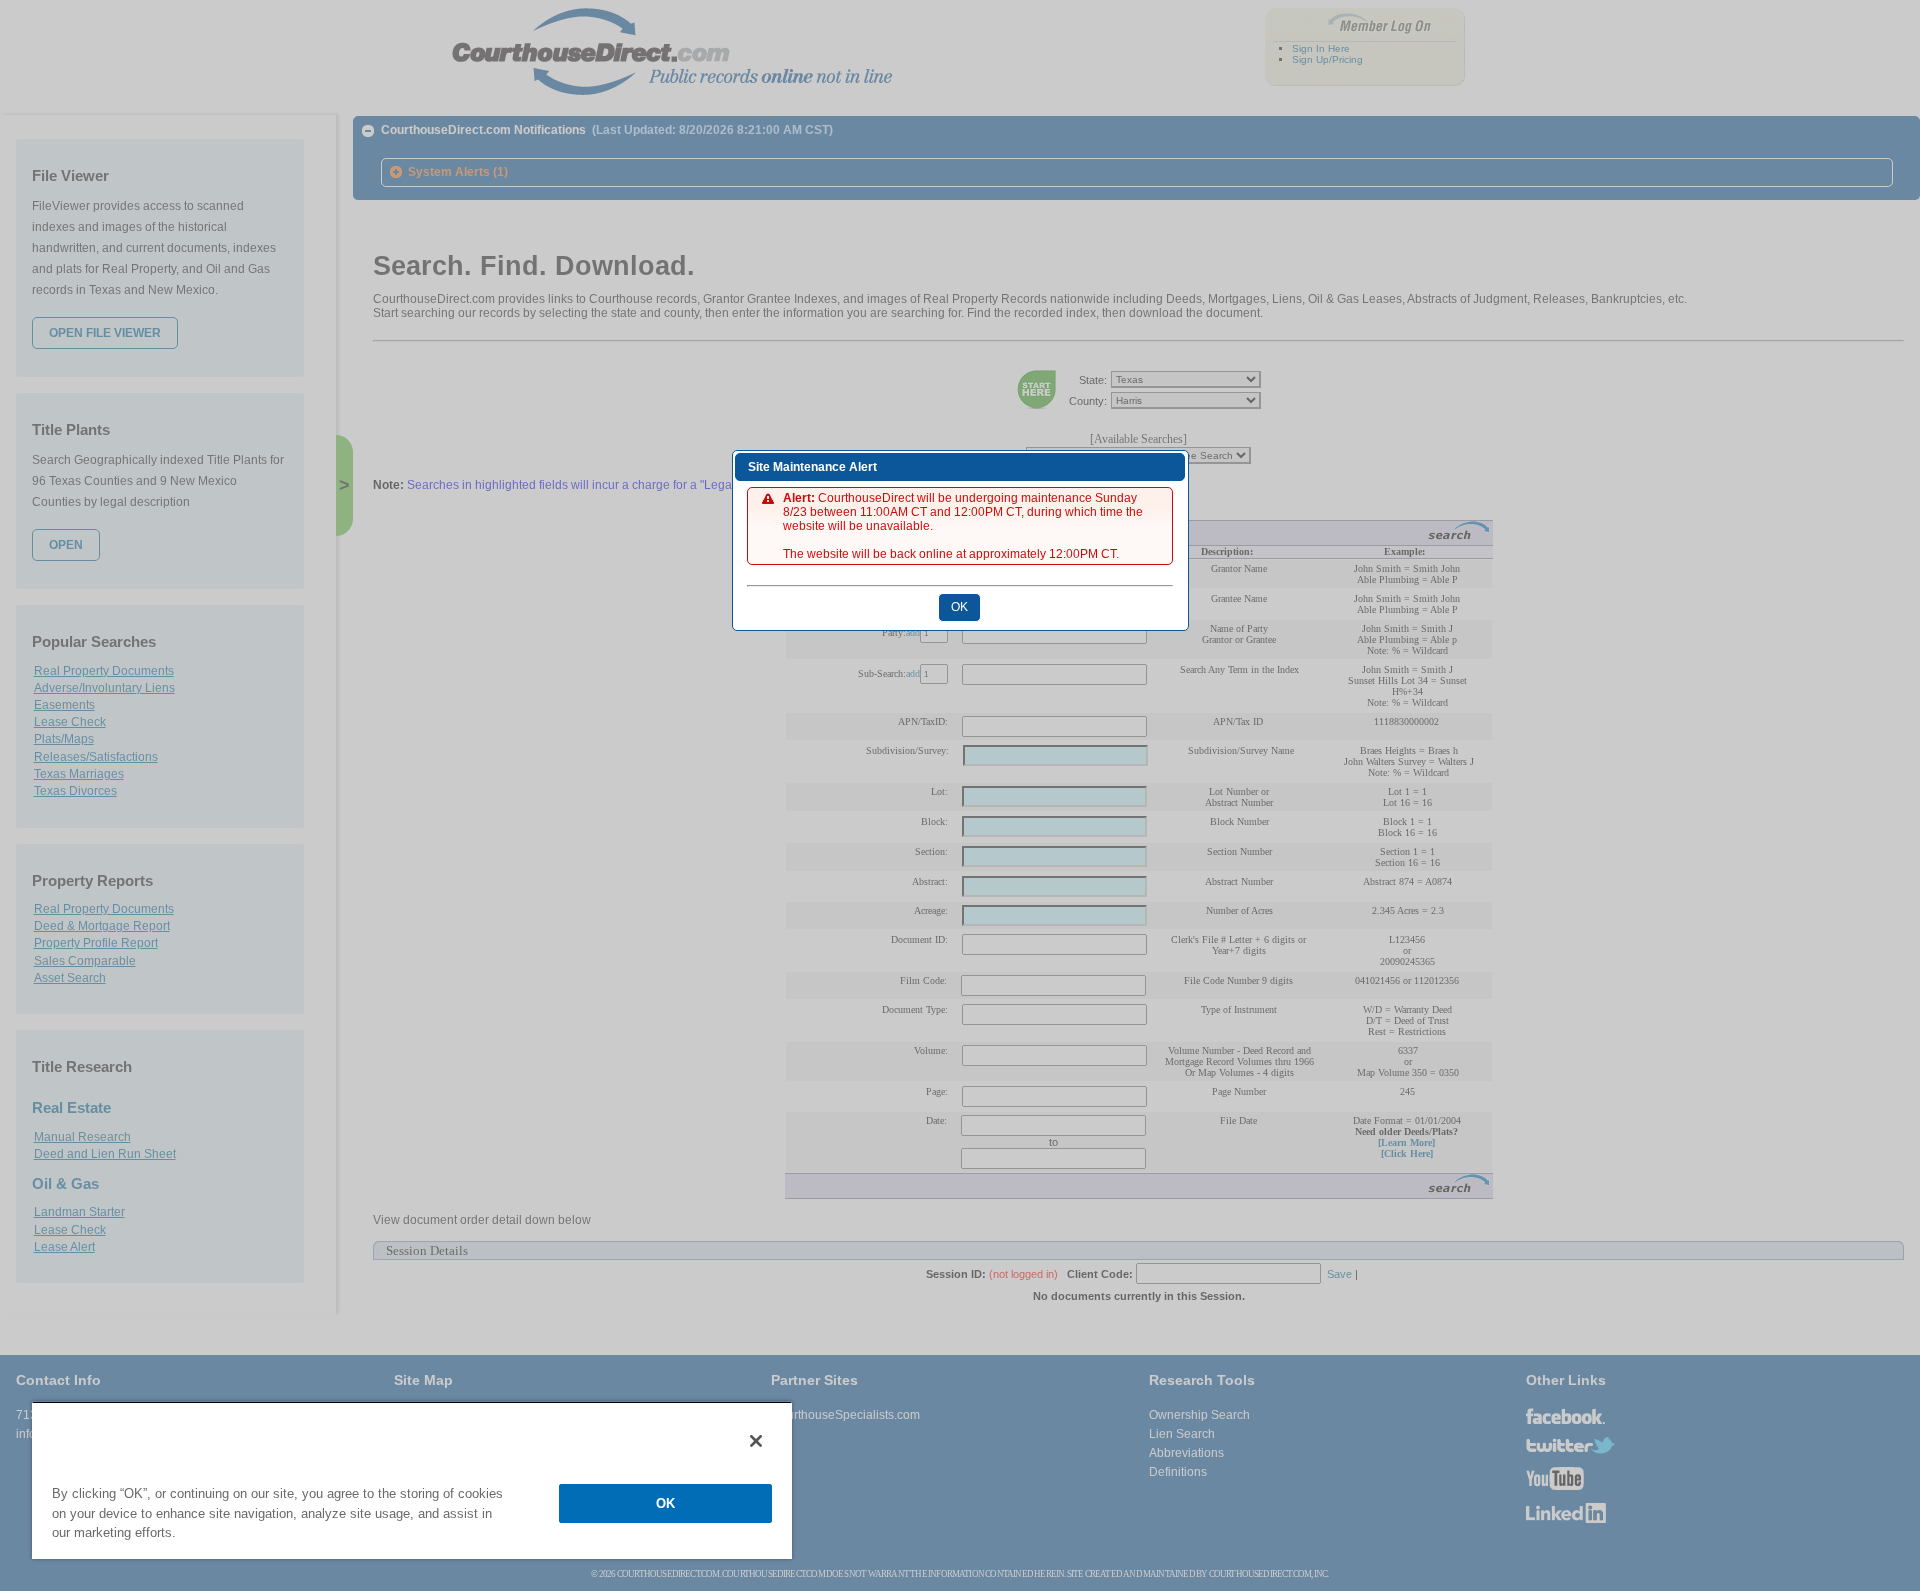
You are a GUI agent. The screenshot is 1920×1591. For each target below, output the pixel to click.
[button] (959, 607)
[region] (412, 1480)
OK (665, 1503)
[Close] (756, 1441)
